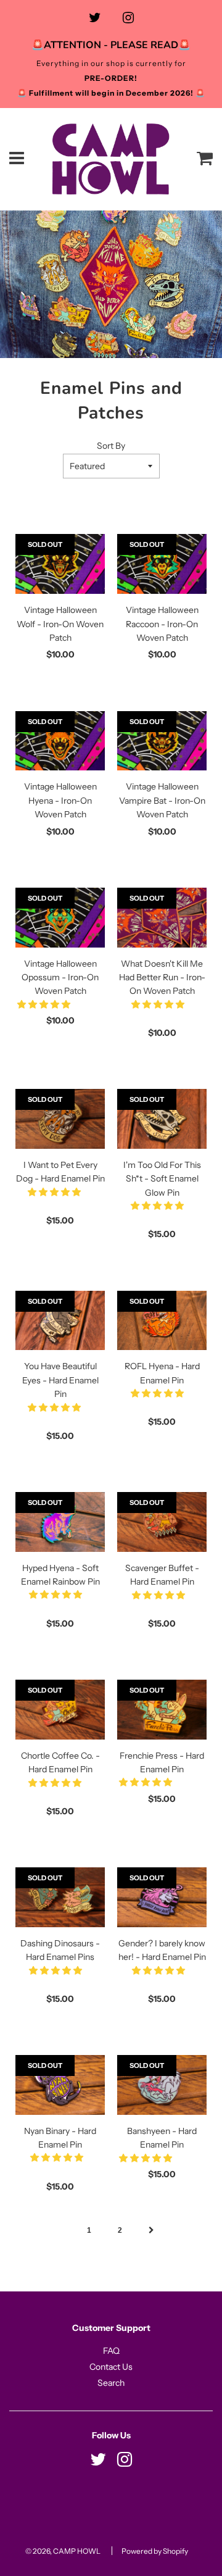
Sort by (111, 446)
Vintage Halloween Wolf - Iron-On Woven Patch (60, 624)
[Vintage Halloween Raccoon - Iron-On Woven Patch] (162, 564)
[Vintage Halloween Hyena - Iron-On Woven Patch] (60, 741)
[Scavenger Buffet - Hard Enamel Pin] (162, 1522)
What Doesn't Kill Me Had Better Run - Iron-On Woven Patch (162, 977)
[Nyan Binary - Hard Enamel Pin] (60, 2085)
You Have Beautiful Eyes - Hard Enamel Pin (60, 1380)
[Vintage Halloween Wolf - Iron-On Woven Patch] (60, 564)
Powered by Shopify (155, 2551)
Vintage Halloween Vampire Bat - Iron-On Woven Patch (162, 800)
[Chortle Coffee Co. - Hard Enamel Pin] (60, 1710)
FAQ (111, 2351)
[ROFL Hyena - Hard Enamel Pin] (162, 1320)
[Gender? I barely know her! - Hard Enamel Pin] (162, 1897)
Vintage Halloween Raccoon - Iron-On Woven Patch (162, 624)
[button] (45, 1004)
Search (111, 2383)
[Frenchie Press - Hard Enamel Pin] (162, 1709)
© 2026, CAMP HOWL (63, 2551)
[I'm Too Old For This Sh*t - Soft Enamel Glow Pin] (162, 1119)
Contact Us (111, 2367)
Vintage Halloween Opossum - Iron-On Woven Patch (60, 977)
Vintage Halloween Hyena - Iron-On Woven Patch (60, 800)
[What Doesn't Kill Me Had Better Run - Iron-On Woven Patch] (162, 918)
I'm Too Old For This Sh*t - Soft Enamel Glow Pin (162, 1179)
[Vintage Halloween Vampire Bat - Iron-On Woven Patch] (162, 741)
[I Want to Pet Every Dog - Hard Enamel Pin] (60, 1119)
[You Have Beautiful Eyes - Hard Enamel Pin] (60, 1321)
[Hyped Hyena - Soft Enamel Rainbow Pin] (60, 1522)
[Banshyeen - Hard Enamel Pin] (162, 2085)
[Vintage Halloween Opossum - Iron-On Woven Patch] (60, 918)
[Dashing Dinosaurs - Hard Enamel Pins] (60, 1897)
